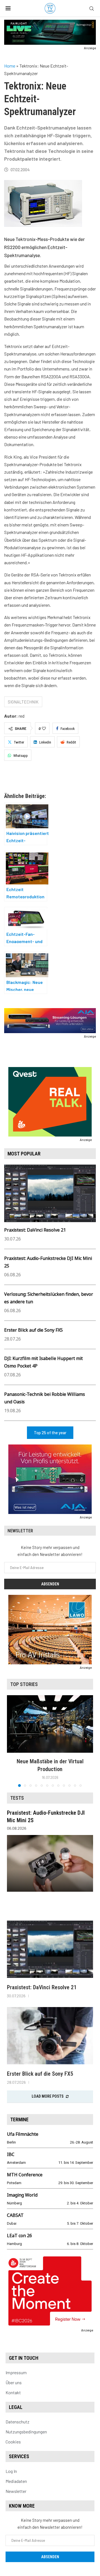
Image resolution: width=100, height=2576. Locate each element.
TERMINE (19, 2119)
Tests (17, 1798)
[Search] (92, 9)
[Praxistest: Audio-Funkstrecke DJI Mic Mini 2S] (50, 1863)
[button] (12, 1741)
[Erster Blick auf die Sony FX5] (50, 2036)
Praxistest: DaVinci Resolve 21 (35, 1230)
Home (10, 66)
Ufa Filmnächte (23, 2134)
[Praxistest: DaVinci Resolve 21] (50, 1949)
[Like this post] (44, 728)
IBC (11, 2154)
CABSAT (15, 2215)
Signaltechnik (23, 702)
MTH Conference (25, 2175)
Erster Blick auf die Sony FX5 (33, 1330)
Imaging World (22, 2195)
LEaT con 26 (19, 2236)
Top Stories (24, 1684)
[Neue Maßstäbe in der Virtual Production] (50, 1724)
